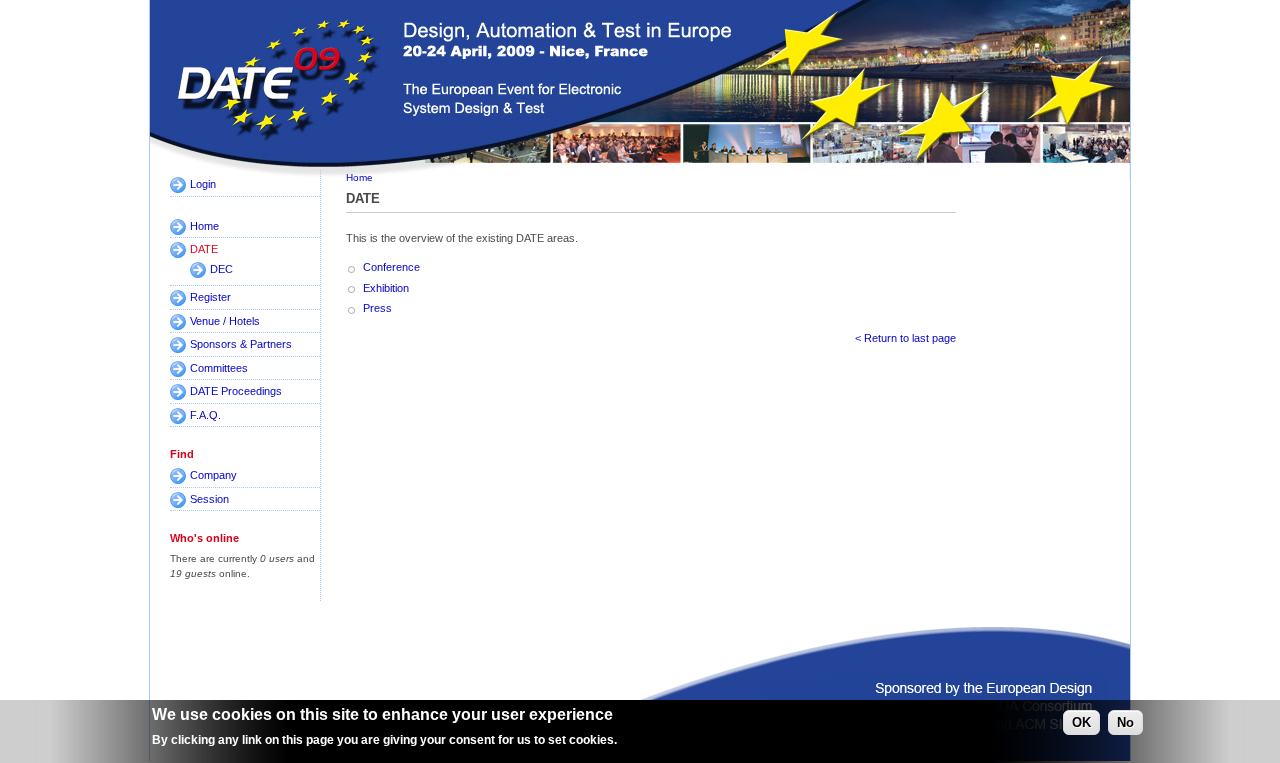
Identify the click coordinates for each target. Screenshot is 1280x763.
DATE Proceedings (236, 391)
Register (210, 297)
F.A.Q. (205, 415)
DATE (204, 249)
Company (213, 475)
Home (204, 226)
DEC (221, 269)
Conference (391, 267)
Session (209, 499)
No (1125, 722)
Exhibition (386, 288)
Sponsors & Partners (241, 344)
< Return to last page (905, 338)
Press (377, 308)
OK (1081, 722)
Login (203, 184)
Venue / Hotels (225, 321)
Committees (219, 368)
